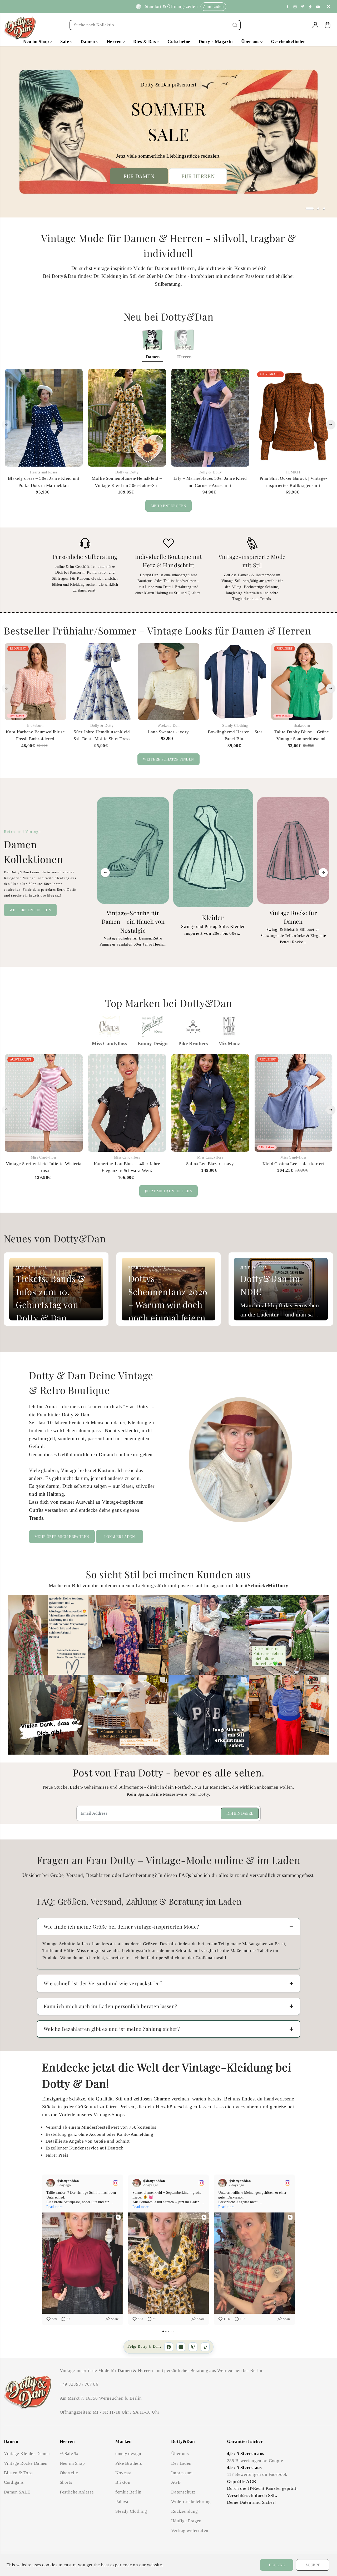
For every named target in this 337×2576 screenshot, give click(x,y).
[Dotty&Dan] (20, 28)
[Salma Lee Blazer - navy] (210, 1103)
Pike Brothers (193, 1044)
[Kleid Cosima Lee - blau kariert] (293, 1103)
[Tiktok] (310, 7)
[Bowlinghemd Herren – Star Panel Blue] (235, 682)
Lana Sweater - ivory (168, 732)
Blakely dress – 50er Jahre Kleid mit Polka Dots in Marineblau (44, 482)
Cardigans (14, 2482)
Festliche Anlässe (77, 2492)
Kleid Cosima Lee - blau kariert (293, 1164)
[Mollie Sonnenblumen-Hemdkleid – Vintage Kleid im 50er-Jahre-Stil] (127, 418)
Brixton (123, 2482)
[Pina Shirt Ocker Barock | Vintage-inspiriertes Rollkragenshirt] (293, 418)
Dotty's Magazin (216, 42)
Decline (277, 2565)
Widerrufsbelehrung (191, 2502)
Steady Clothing (131, 2511)
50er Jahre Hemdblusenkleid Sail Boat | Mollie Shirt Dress (102, 735)
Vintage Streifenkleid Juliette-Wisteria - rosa (44, 1167)
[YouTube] (318, 7)
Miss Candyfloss (109, 1044)
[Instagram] (295, 7)
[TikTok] (205, 2347)
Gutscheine (179, 42)
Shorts (66, 2482)
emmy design (128, 2454)
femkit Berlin (128, 2492)
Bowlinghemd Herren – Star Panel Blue (235, 735)
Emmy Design (153, 1044)
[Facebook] (288, 7)
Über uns (251, 42)
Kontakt (61, 6)
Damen (88, 42)
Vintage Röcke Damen (26, 2463)
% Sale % (69, 2454)
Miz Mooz (229, 1044)
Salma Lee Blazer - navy (210, 1164)
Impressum (182, 2473)
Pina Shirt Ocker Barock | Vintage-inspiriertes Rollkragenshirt (293, 482)
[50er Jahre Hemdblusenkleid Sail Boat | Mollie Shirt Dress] (102, 682)
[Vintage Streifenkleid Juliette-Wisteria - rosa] (44, 1103)
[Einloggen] (315, 25)
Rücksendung (185, 2511)
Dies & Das (145, 42)
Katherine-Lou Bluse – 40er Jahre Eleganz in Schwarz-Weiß (127, 1167)
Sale (65, 42)
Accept (313, 2565)
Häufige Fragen (186, 2521)
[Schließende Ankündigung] (329, 7)
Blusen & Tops (18, 2473)
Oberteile (69, 2473)
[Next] (331, 424)
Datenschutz (183, 2492)
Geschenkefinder (288, 42)
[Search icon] (235, 25)
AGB (176, 2482)
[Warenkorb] (328, 25)
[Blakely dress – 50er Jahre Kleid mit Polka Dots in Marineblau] (44, 418)
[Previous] (7, 424)
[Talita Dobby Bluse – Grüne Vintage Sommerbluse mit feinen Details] (302, 682)
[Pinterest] (303, 7)
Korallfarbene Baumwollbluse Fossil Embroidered (35, 735)
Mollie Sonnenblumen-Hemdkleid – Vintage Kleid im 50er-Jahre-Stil (127, 482)
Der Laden (181, 2463)
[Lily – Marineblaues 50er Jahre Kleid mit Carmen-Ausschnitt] (210, 418)
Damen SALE (17, 2492)
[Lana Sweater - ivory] (169, 682)
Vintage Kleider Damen (27, 2454)
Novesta (123, 2473)
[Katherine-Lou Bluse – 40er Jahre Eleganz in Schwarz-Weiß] (127, 1103)
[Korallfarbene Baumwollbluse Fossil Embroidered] (35, 682)
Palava (122, 2502)
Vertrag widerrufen (190, 2531)
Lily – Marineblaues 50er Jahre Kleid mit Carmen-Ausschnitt (210, 482)
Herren (115, 42)
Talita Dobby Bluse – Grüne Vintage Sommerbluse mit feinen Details (302, 736)
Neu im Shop (36, 42)
